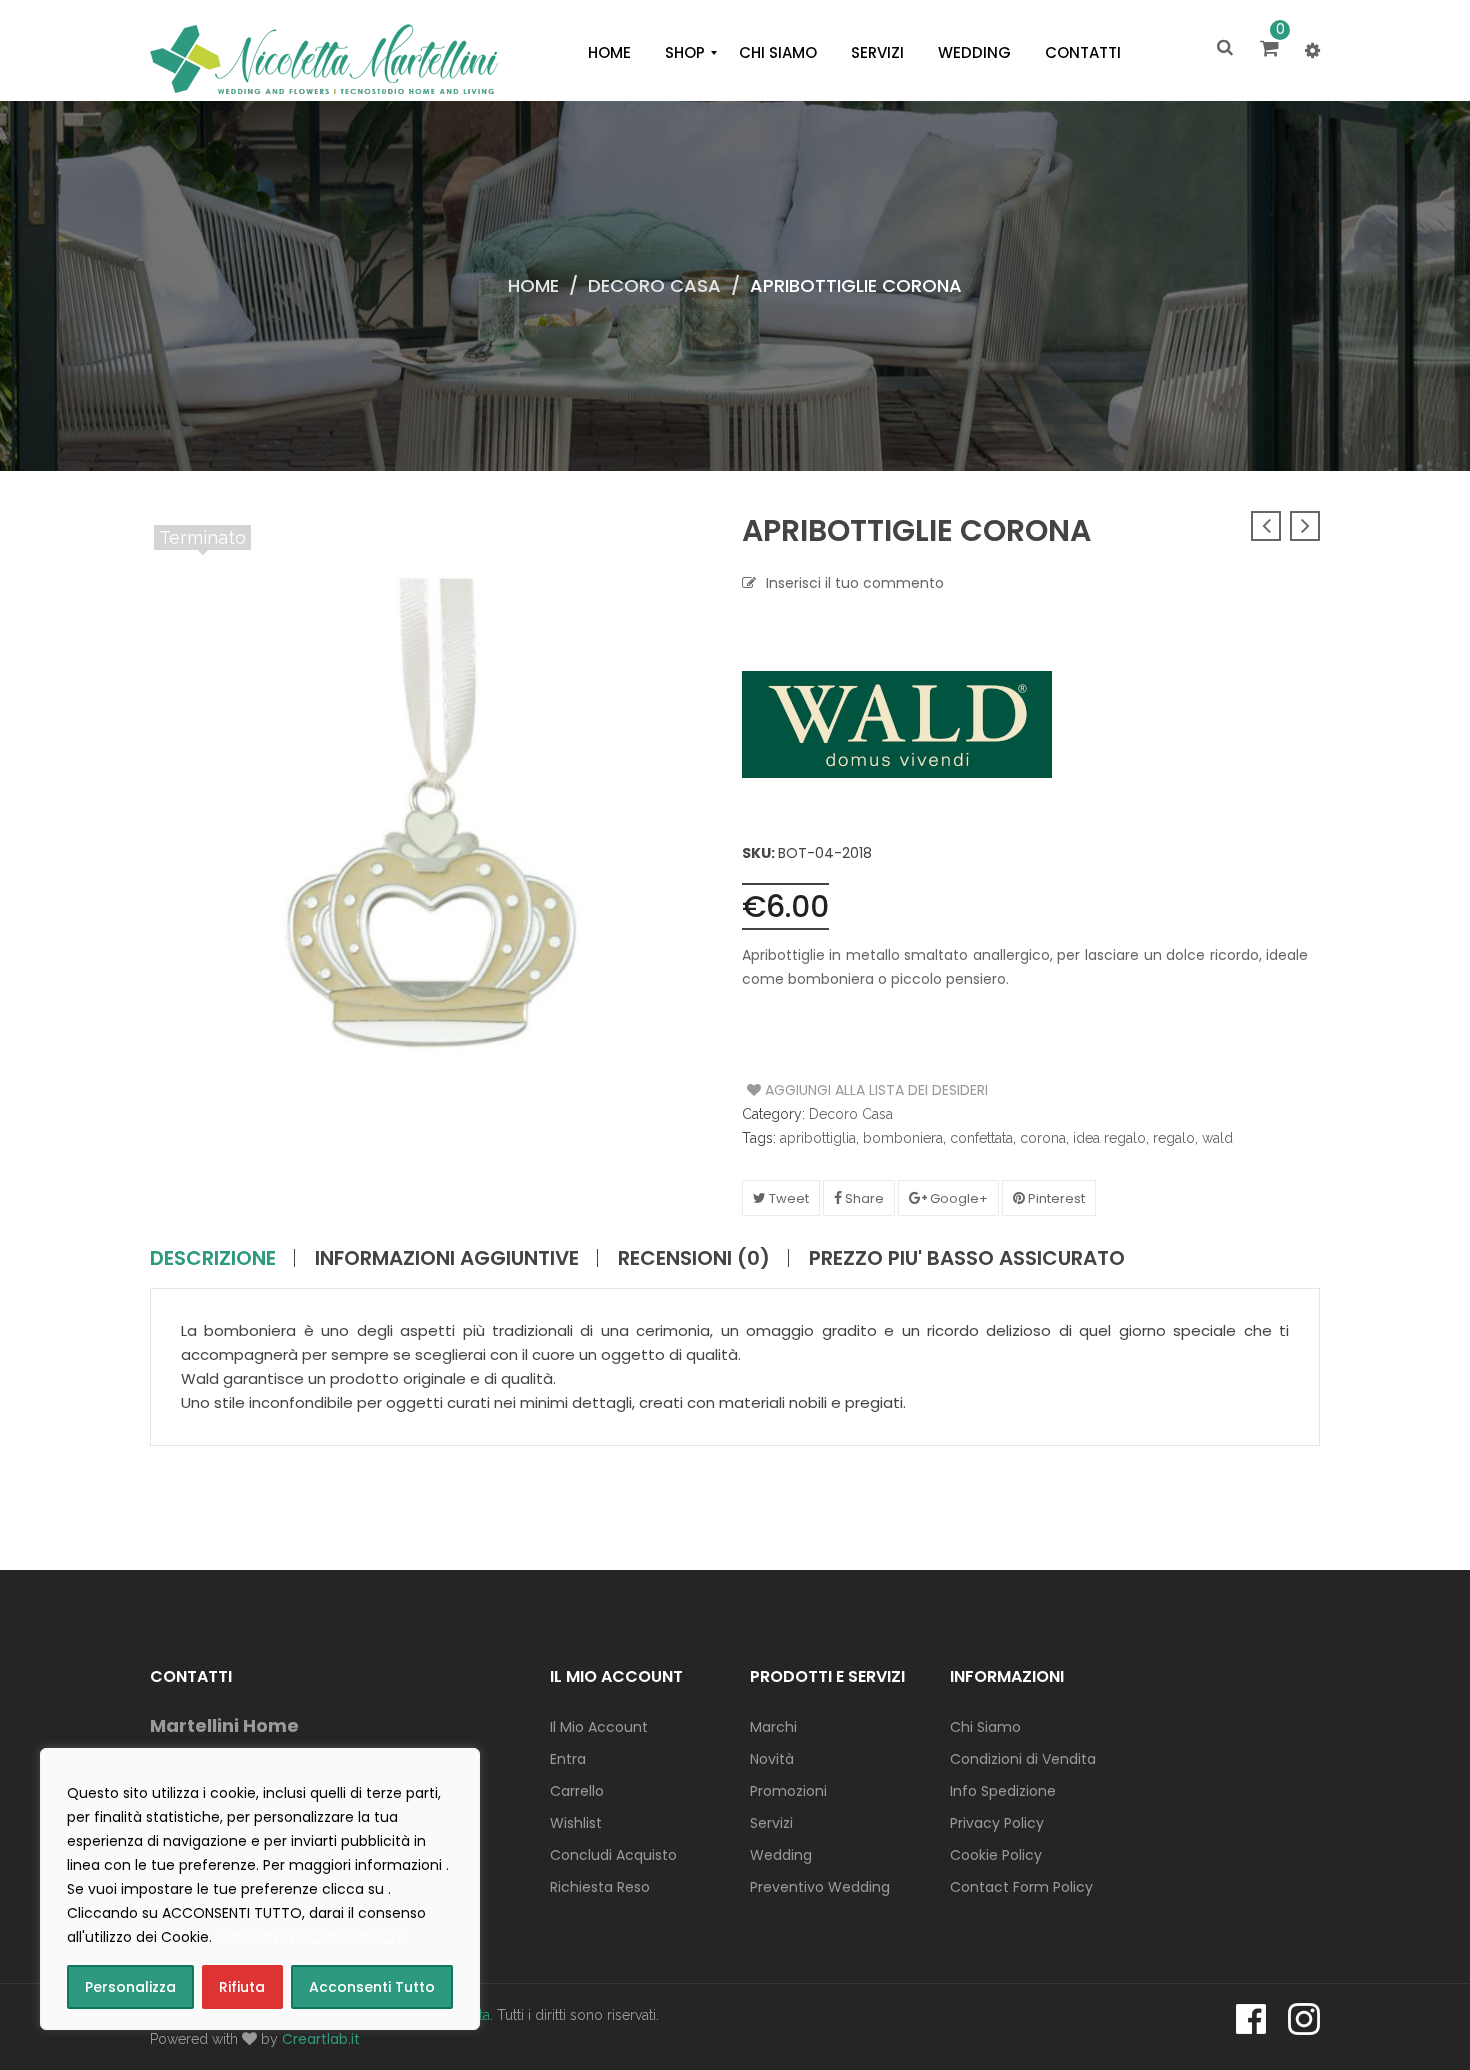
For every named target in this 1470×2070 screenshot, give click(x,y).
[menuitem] (609, 53)
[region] (260, 1889)
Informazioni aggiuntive (447, 1258)
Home (533, 285)
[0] (1272, 50)
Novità (772, 1759)
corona (1043, 1138)
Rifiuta (242, 1987)
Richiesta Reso (600, 1887)
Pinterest (1055, 1198)
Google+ (957, 1198)
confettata (981, 1138)
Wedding (781, 1855)
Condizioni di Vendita (1023, 1759)
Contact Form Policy (1021, 1887)
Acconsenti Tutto (372, 1987)
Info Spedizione (1003, 1791)
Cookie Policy (996, 1855)
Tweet (787, 1198)
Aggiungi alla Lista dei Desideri (822, 1090)
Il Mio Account (599, 1727)
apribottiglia (818, 1138)
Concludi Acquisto (613, 1855)
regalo (1174, 1138)
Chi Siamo (985, 1727)
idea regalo (1109, 1138)
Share (863, 1198)
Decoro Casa (654, 285)
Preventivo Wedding (820, 1887)
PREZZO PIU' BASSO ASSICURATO (967, 1258)
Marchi (773, 1727)
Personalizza (130, 1987)
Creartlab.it (321, 2039)
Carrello (577, 1791)
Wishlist (576, 1823)
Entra (568, 1759)
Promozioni (788, 1791)
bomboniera (903, 1138)
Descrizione (213, 1258)
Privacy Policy (997, 1823)
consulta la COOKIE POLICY (310, 1937)
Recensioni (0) (694, 1258)
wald (1217, 1138)
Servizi (771, 1823)
